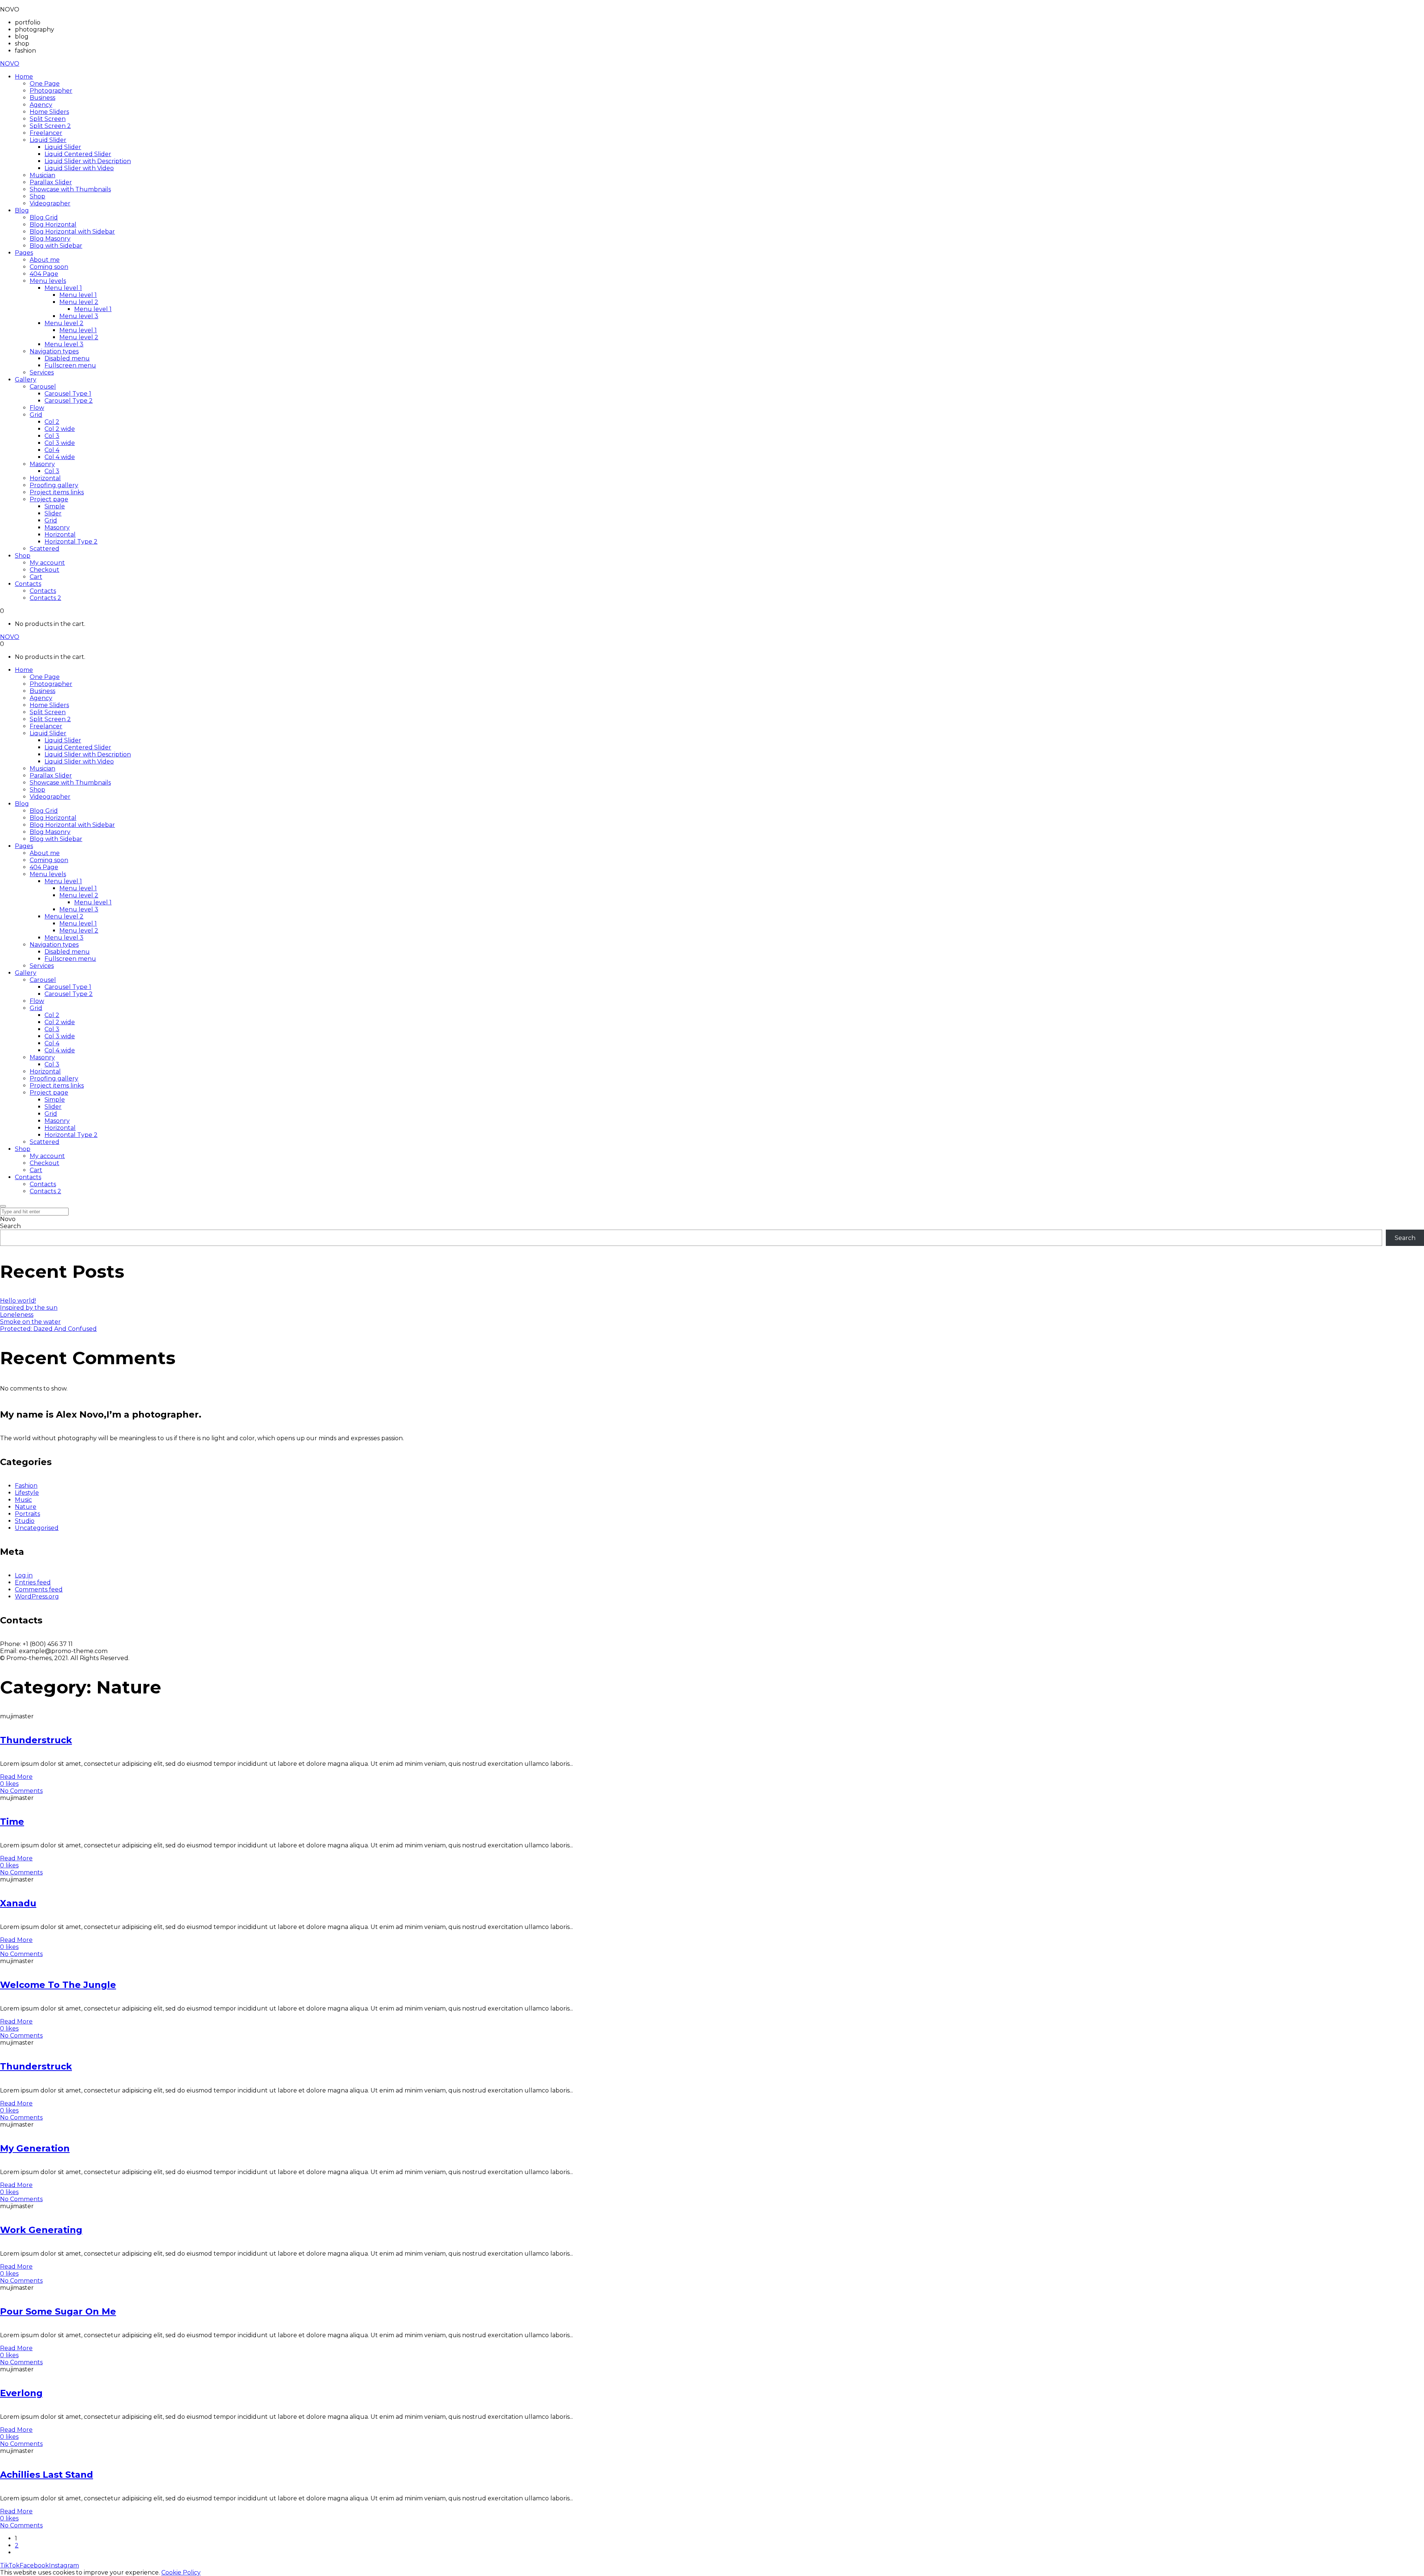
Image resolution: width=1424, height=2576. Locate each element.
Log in (24, 1575)
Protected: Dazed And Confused (48, 1329)
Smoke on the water (30, 1322)
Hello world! (18, 1301)
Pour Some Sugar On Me (58, 2311)
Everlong (21, 2393)
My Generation (35, 2148)
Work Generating (41, 2230)
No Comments (21, 1791)
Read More (16, 1777)
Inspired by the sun (29, 1308)
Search (10, 1226)
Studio (25, 1521)
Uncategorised (37, 1528)
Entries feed (33, 1582)
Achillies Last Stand (47, 2475)
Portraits (27, 1514)
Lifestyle (27, 1493)
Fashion (26, 1486)
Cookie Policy (181, 2572)
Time (12, 1822)
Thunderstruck (36, 1740)
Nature (26, 1507)
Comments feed (39, 1589)
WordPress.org (37, 1597)
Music (23, 1500)
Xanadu (18, 1903)
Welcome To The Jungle (58, 1985)
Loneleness (17, 1315)
